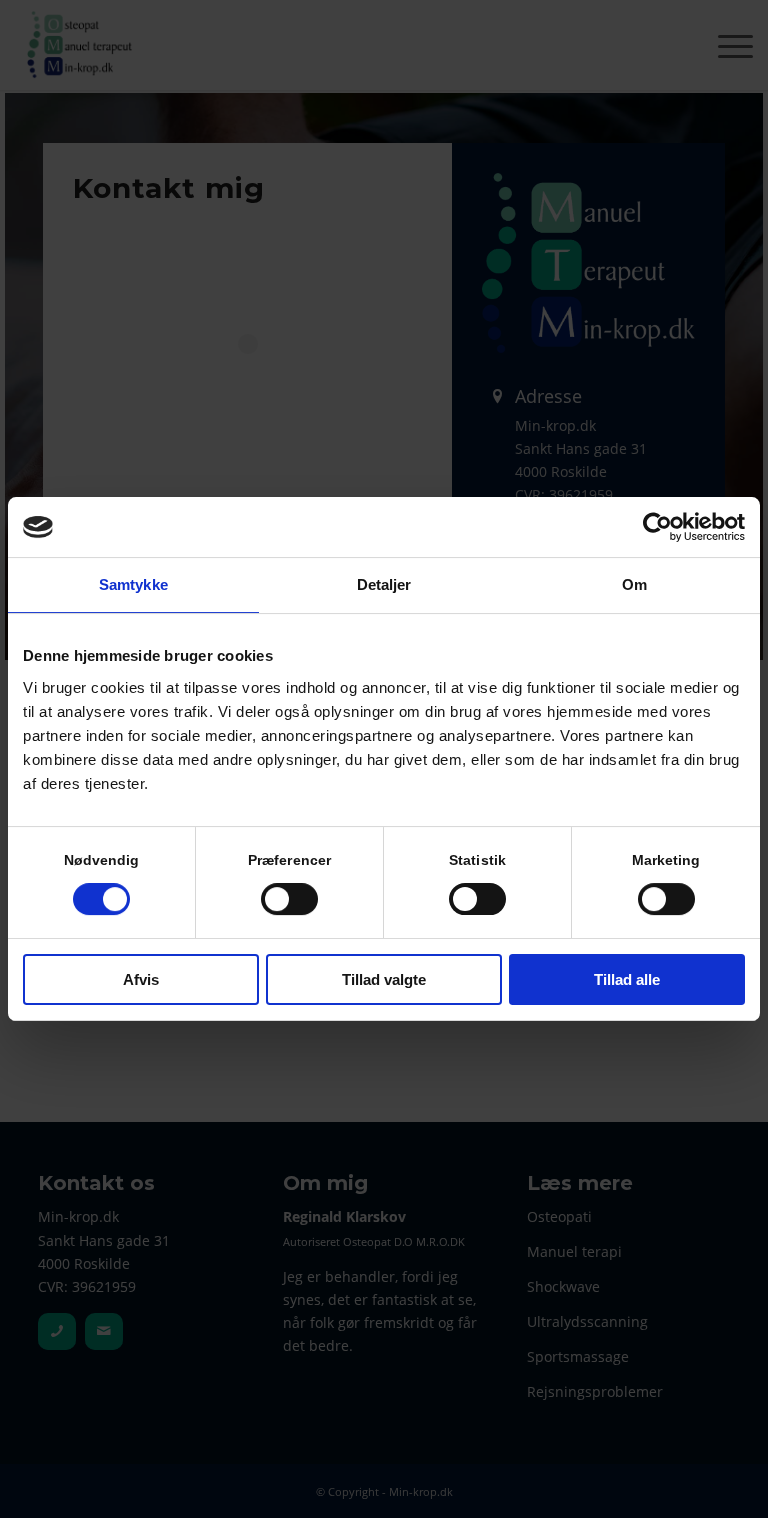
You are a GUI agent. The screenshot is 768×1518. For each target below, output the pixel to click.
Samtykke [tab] (133, 584)
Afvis (141, 979)
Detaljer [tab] (384, 584)
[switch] (289, 899)
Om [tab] (634, 584)
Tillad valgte (384, 979)
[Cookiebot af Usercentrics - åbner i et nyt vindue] (657, 527)
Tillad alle (627, 979)
